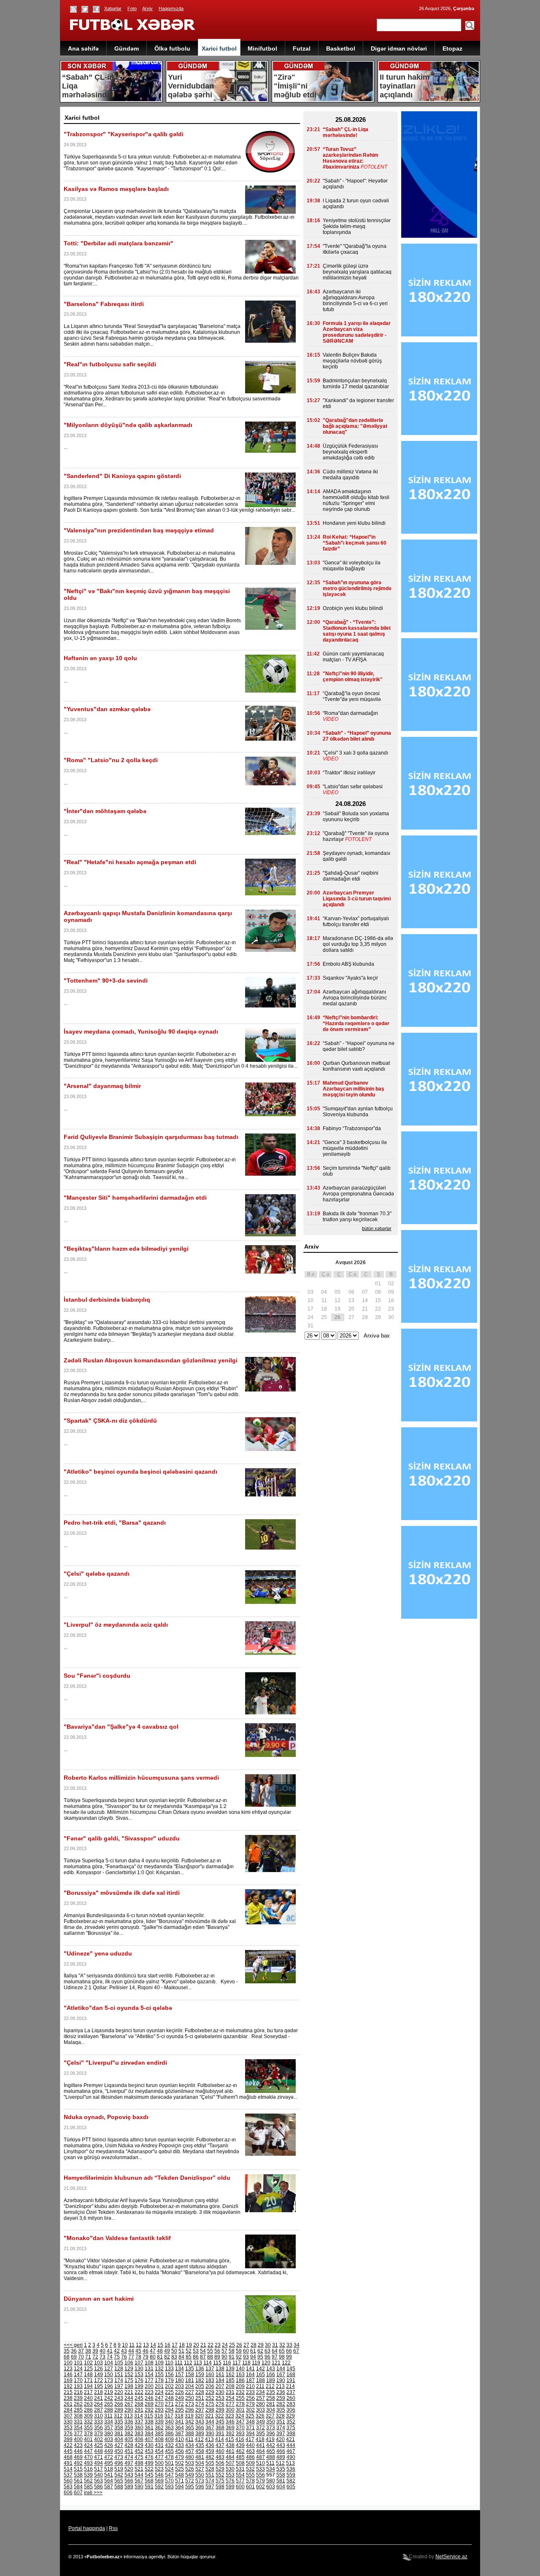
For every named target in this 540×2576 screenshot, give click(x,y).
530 (230, 2469)
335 (119, 2422)
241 (99, 2398)
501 (169, 2463)
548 (180, 2475)
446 (78, 2451)
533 (261, 2469)
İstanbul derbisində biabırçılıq (107, 1300)
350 (271, 2422)
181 (190, 2380)
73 (103, 2357)
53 (196, 2351)
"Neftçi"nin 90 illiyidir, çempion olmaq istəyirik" (353, 677)
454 (159, 2451)
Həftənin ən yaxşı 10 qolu (100, 658)
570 (169, 2481)
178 (159, 2380)
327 (270, 2416)
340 (169, 2422)
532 (250, 2469)
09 (391, 1292)
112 (188, 2363)
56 (217, 2351)
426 (109, 2445)
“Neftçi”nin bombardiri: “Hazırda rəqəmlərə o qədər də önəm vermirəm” (356, 1023)
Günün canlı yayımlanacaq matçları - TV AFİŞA (353, 657)
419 (270, 2439)
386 (169, 2434)
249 (180, 2398)
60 (246, 2351)
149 (99, 2375)
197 (119, 2386)
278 (240, 2404)
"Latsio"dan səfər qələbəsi (353, 787)
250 (190, 2398)
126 (99, 2369)
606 (68, 2493)
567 (139, 2481)
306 (291, 2410)
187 (250, 2380)
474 (129, 2457)
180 (180, 2380)
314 (139, 2416)
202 (169, 2386)
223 (149, 2392)
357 (109, 2428)
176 (139, 2380)
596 (200, 2487)
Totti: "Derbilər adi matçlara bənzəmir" (119, 243)
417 (250, 2439)
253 (220, 2398)
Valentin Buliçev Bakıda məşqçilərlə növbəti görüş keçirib (352, 361)
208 (230, 2386)
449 (109, 2451)
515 (78, 2469)
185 (230, 2380)
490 (291, 2457)
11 (132, 2345)
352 (291, 2422)
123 (68, 2369)
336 (129, 2422)
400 (78, 2439)
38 (88, 2351)
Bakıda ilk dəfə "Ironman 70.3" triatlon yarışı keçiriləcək (357, 1217)
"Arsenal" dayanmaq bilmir (102, 1086)
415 (230, 2439)
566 (129, 2481)
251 (200, 2398)
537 (68, 2475)
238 (68, 2398)
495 (109, 2463)
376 (68, 2434)
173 (109, 2380)
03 (310, 1292)
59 (239, 2351)
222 (139, 2392)
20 (196, 2345)
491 (68, 2463)
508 (240, 2463)
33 (289, 2345)
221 (129, 2392)
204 (190, 2386)
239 (78, 2398)
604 (281, 2487)
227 (190, 2392)
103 (99, 2363)
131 (149, 2369)
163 (240, 2375)
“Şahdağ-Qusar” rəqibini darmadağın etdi (351, 876)
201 (159, 2386)
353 (68, 2428)
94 (253, 2357)
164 (250, 2375)
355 (88, 2428)
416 (240, 2439)
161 (220, 2375)
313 (128, 2416)
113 (198, 2363)
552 (220, 2475)
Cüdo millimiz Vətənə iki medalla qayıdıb (350, 475)
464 (261, 2451)
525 (180, 2469)
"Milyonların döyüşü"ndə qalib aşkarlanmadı (128, 425)
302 (250, 2410)
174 (119, 2380)
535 (281, 2469)
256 (250, 2398)
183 (210, 2380)
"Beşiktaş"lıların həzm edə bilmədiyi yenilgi (126, 1249)
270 (159, 2404)
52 (189, 2351)
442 (271, 2445)
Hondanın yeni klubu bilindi (354, 523)
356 (99, 2428)
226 (180, 2392)
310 (99, 2416)
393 (240, 2434)
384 (149, 2434)
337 (139, 2422)
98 (282, 2357)
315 (149, 2416)
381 (119, 2434)
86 (196, 2357)
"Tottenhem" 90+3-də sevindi (106, 980)
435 (200, 2445)
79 (146, 2357)
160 (210, 2375)
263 (88, 2404)
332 (88, 2422)
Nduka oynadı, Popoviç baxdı (106, 2117)
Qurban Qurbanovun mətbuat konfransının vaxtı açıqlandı (356, 1066)
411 (189, 2439)
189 (271, 2380)
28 (254, 2345)
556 (261, 2475)
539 (88, 2475)
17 (175, 2345)
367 (210, 2428)
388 (190, 2434)
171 (88, 2380)
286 (88, 2410)
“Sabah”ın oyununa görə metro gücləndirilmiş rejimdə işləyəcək (357, 588)
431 (159, 2445)
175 (129, 2380)
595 (190, 2487)
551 (210, 2475)
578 (250, 2481)
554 (240, 2475)
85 (189, 2357)
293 (159, 2410)
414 (220, 2439)
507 (230, 2463)
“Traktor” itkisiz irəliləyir (349, 773)
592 (159, 2487)
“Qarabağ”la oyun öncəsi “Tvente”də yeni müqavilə (352, 696)
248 (169, 2398)
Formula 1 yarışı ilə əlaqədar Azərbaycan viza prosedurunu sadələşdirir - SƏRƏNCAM (357, 332)
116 (227, 2363)
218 (99, 2392)
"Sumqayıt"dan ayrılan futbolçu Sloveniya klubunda (358, 1112)
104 (109, 2363)
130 (139, 2369)
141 (250, 2369)
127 (109, 2369)
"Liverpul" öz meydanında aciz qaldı (116, 1625)
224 (159, 2392)
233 (250, 2392)
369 (230, 2428)
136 (200, 2369)
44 (131, 2351)
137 (210, 2369)
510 (261, 2463)
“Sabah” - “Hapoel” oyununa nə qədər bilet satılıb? (359, 1046)
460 (220, 2451)
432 (169, 2445)
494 (99, 2463)
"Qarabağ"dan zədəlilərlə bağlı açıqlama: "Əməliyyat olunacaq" (355, 426)
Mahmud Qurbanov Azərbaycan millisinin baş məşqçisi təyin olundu (354, 1089)
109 (159, 2363)
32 (282, 2345)
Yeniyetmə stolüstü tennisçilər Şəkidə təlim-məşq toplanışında (357, 226)
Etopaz (452, 48)
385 (159, 2434)
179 (169, 2380)
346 (230, 2422)
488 (271, 2457)
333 (99, 2422)
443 (281, 2445)
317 (169, 2416)
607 (78, 2493)
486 (250, 2457)
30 (268, 2345)
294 (169, 2410)
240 (88, 2398)
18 (182, 2345)
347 (240, 2422)
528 (210, 2469)
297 (200, 2410)
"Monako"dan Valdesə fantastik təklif (117, 2238)
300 (230, 2410)
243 (119, 2398)
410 (180, 2439)
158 (190, 2375)
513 (290, 2463)
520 (129, 2469)
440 (250, 2445)
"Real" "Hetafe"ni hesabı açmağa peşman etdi (130, 862)
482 (210, 2457)
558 (281, 2475)
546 (159, 2475)
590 (139, 2487)
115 (217, 2363)
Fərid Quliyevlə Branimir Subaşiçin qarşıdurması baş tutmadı (151, 1137)
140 (240, 2369)
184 (220, 2380)
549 (190, 2475)
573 (200, 2481)
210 (250, 2386)
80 (153, 2357)
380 (109, 2434)
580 (271, 2481)
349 (261, 2422)
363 (169, 2428)
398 (291, 2434)
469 (78, 2457)
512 (280, 2463)
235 (271, 2392)
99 (289, 2357)
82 (167, 2357)
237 (291, 2392)
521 (139, 2469)
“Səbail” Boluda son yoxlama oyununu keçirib (356, 817)
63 (267, 2351)
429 (139, 2445)
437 (220, 2445)
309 (88, 2416)
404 (119, 2439)
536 (291, 2469)
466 (281, 2451)
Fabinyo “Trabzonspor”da (352, 1128)
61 (253, 2351)
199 (139, 2386)
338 (149, 2422)
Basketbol (341, 48)
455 (169, 2451)
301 (240, 2410)
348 (250, 2422)
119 (256, 2363)
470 (88, 2457)
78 (138, 2357)
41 (110, 2351)
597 (210, 2487)
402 (99, 2439)
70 (81, 2357)
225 (169, 2392)
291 (139, 2410)
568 (149, 2481)
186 (240, 2380)
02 (391, 1284)
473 (119, 2457)
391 (220, 2434)
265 (109, 2404)
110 (169, 2363)
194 (88, 2386)
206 (210, 2386)
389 (200, 2434)
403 (109, 2439)
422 (68, 2445)
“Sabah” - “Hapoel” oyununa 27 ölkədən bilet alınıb (357, 736)
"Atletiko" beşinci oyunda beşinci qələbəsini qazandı (140, 1472)
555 (250, 2475)
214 (290, 2386)
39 (95, 2351)
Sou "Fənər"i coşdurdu (97, 1676)
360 (139, 2428)
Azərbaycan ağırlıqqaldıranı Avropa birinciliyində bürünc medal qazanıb (355, 998)
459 (210, 2451)
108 (149, 2363)
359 (129, 2428)
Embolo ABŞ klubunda (348, 964)
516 (88, 2469)
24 (225, 2345)
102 (88, 2363)
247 (159, 2398)
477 (159, 2457)
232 (240, 2392)
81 (160, 2357)
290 (129, 2410)
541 (109, 2475)
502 (180, 2463)
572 (190, 2481)
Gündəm (127, 48)
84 (181, 2357)
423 (78, 2445)
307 (68, 2416)
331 (78, 2422)
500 (159, 2463)
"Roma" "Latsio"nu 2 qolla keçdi (111, 760)
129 (129, 2369)
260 (291, 2398)
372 (261, 2428)
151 (119, 2375)
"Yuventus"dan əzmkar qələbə (107, 709)
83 (174, 2357)
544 (139, 2475)
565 (119, 2481)
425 (99, 2445)
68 (67, 2357)
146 (68, 2375)
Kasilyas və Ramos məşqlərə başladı (116, 189)
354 (78, 2428)
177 (149, 2380)
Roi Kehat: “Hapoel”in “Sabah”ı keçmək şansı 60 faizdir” (355, 543)
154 (149, 2375)
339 (159, 2422)
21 (203, 2345)
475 (139, 2457)
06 (351, 1292)
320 (199, 2416)
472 (109, 2457)
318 (179, 2416)
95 (260, 2357)
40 (103, 2351)
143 (271, 2369)
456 (180, 2451)
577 (240, 2481)
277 (230, 2404)
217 (88, 2392)
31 (275, 2345)
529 (220, 2469)
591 (149, 2487)
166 (271, 2375)
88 (210, 2357)
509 (250, 2463)
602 (261, 2487)
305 (281, 2410)
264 (99, 2404)
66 (289, 2351)
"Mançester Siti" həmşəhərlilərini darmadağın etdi (135, 1198)
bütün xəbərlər (377, 1228)
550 (200, 2475)
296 (190, 2410)
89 (217, 2357)
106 (129, 2363)
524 (169, 2469)
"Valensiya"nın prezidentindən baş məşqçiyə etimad (139, 530)
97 (275, 2357)
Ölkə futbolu (172, 48)
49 (167, 2351)
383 (139, 2434)
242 (109, 2398)
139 (230, 2369)
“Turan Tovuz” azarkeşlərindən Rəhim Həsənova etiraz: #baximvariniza (351, 158)
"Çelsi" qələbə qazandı (97, 1574)
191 (291, 2380)
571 (180, 2481)
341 (180, 2422)
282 (281, 2404)
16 (167, 2345)
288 (109, 2410)
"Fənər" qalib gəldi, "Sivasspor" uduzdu (122, 1838)
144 (281, 2369)
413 (209, 2439)
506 (220, 2463)
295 (180, 2410)
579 (261, 2481)
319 (189, 2416)
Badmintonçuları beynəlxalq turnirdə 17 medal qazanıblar (356, 384)
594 (180, 2487)
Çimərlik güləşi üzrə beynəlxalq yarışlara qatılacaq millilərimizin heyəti (357, 272)
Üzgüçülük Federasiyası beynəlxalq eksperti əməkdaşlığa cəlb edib (350, 452)
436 (210, 2445)
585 (88, 2487)
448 (99, 2451)
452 (139, 2451)
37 (81, 2351)
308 (78, 2416)
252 (210, 2398)
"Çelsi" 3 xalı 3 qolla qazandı (355, 753)
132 (159, 2369)
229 (210, 2392)
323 (230, 2416)
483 (220, 2457)
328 (280, 2416)
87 (203, 2357)
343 (200, 2422)
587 (109, 2487)
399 (68, 2439)
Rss (113, 2528)
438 (230, 2445)
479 (180, 2457)
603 (271, 2487)
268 (139, 2404)
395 (261, 2434)
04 (324, 1292)
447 (88, 2451)
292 (149, 2410)
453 (149, 2451)
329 (290, 2416)
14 (153, 2345)
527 (200, 2469)
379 (99, 2434)
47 (153, 2351)
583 (68, 2487)
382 (129, 2434)
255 (240, 2398)
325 (250, 2416)
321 (209, 2416)
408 (159, 2439)
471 (99, 2457)
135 (190, 2369)
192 (68, 2386)
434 (190, 2445)
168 (291, 2375)
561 (78, 2481)
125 (88, 2369)
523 (159, 2469)
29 (261, 2345)
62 (260, 2351)
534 (271, 2469)
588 (119, 2487)
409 (169, 2439)
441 (261, 2445)
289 (119, 2410)
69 (74, 2357)
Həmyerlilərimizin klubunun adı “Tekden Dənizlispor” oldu (147, 2178)
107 (139, 2363)
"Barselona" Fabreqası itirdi (104, 304)
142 (261, 2369)
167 (281, 2375)
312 (118, 2416)
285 (78, 2410)
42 (117, 2351)
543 (129, 2475)
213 (280, 2386)
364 (180, 2428)
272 (180, 2404)
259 (281, 2398)
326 (260, 2416)
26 (239, 2345)
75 (117, 2357)
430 (149, 2445)
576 (230, 2481)
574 (210, 2481)
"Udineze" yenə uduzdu (98, 1953)
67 (296, 2351)
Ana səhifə (83, 48)
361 (149, 2428)
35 (67, 2351)
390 (210, 2434)
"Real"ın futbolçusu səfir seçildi (110, 364)
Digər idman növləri (399, 48)
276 (220, 2404)
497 (129, 2463)
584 (78, 2487)
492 (78, 2463)
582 (291, 2481)
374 (281, 2428)
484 (230, 2457)
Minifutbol (262, 48)
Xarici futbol (219, 48)
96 (267, 2357)
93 (246, 2357)
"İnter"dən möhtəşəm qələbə (105, 811)
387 (180, 2434)
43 (124, 2351)
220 (119, 2392)
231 (230, 2392)
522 (149, 2469)
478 (169, 2457)
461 (230, 2451)
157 (180, 2375)
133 (169, 2369)
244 (129, 2398)
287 (99, 2410)
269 (149, 2404)
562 (88, 2481)
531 (240, 2469)
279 (250, 2404)
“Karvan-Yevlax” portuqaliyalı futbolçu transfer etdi (356, 921)
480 (190, 2457)
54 (203, 2351)
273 (190, 2404)
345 (220, 2422)
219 (109, 2392)
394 (250, 2434)
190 (281, 2380)
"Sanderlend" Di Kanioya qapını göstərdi (122, 476)
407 (149, 2439)
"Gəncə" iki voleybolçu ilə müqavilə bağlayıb (352, 566)
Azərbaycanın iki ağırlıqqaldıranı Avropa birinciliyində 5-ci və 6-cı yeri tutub (355, 301)
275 (210, 2404)
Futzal (302, 48)
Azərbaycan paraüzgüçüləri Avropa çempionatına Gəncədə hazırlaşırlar (358, 1194)
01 (378, 1284)
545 (149, 2475)
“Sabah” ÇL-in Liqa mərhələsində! (346, 132)
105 (119, 2363)
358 (119, 2428)
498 (139, 2463)
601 (250, 2487)
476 (149, 2457)
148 (88, 2375)
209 (240, 2386)
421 (290, 2439)
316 (159, 2416)
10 (125, 2345)
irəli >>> (93, 2493)
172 (99, 2380)
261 (68, 2404)
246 (149, 2398)
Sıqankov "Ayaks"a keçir (350, 978)
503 (190, 2463)
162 (230, 2375)
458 (200, 2451)
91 (232, 2357)
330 (68, 2422)
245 (139, 2398)
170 (78, 2380)
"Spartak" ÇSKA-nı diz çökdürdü (110, 1421)
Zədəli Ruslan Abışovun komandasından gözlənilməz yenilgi (151, 1360)
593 (169, 2487)
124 (78, 2369)
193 (78, 2386)
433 (180, 2445)
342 (190, 2422)
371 (250, 2428)
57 (224, 2351)
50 (174, 2351)
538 (78, 2475)
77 (131, 2357)
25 (232, 2345)
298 (210, 2410)
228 (200, 2392)
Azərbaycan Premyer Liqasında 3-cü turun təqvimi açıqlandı (357, 899)
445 (68, 2451)
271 (169, 2404)
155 (159, 2375)
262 (78, 2404)
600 (240, 2487)
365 (190, 2428)
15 (160, 2345)
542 (119, 2475)
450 (119, 2451)
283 (291, 2404)
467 (291, 2451)
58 (232, 2351)
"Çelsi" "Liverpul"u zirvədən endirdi (115, 2063)
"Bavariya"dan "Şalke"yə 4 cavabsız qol (121, 1727)
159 (200, 2375)
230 (220, 2392)
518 (109, 2469)
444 (291, 2445)
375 (291, 2428)
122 (286, 2363)
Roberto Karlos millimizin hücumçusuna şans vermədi (141, 1778)
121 (276, 2363)
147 (78, 2375)
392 (230, 2434)
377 (78, 2434)
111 (179, 2363)
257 (261, 2398)
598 (220, 2487)
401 (88, 2439)
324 (240, 2416)
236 (281, 2392)
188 (261, 2380)
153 (139, 2375)
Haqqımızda (171, 8)
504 (200, 2463)
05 (337, 1292)
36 (74, 2351)
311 (108, 2416)
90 (224, 2357)
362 (159, 2428)
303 (261, 2410)
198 (129, 2386)
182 (200, 2380)
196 (109, 2386)
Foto (132, 8)
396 (271, 2434)
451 (129, 2451)
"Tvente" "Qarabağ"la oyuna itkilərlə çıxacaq (355, 249)
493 (88, 2463)
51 (181, 2351)
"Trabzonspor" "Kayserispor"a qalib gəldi (124, 134)
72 (95, 2357)
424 (88, 2445)
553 (230, 2475)
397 (281, 2434)
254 (230, 2398)
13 (146, 2345)
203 (180, 2386)
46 (146, 2351)
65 (282, 2351)
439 (240, 2445)
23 (218, 2345)
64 (275, 2351)
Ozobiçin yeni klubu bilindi (353, 608)
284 (68, 2410)
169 (68, 2380)
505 (210, 2463)
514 (68, 2469)
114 (208, 2363)
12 (139, 2345)
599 (230, 2487)
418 (260, 2439)
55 (210, 2351)
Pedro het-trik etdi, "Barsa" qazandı (115, 1523)
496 (119, 2463)
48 (160, 2351)
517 (99, 2469)
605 (291, 2487)
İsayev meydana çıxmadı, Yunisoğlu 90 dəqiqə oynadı (141, 1031)
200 (149, 2386)
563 (99, 2481)
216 (78, 2392)
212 (270, 2386)
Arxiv (147, 8)
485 (240, 2457)
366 (200, 2428)
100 (68, 2363)
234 (261, 2392)
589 (129, 2487)
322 (220, 2416)
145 (291, 2369)
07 (365, 1292)
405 (129, 2439)
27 (246, 2345)
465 (271, 2451)
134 (180, 2369)
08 (378, 1292)
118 (246, 2363)
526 (190, 2469)
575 (220, 2481)
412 (199, 2439)
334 (109, 2422)
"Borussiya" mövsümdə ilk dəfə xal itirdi (122, 1893)
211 (260, 2386)
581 (281, 2481)
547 (169, 2475)
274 (200, 2404)
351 (281, 2422)
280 (261, 2404)
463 (250, 2451)
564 (109, 2481)
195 (99, 2386)
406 (139, 2439)
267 (129, 2404)
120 (266, 2363)
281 (271, 2404)
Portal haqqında (87, 2528)
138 (220, 2369)
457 (190, 2451)
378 (88, 2434)
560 (68, 2481)
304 (271, 2410)
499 (149, 2463)
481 (200, 2457)
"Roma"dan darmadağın (350, 713)
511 (270, 2463)
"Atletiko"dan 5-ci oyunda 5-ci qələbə (118, 2008)
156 (169, 2375)
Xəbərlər (113, 8)
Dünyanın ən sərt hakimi (99, 2299)
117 (237, 2363)
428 (129, 2445)
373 (271, 2428)
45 (138, 2351)
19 (189, 2345)
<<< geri (73, 2345)
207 (220, 2386)
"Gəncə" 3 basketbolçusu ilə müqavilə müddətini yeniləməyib (355, 1148)
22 (211, 2345)
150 (109, 2375)
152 (129, 2375)
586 (99, 2487)
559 (291, 2475)
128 (119, 2369)
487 (261, 2457)
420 (280, 2439)
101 (78, 2363)
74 (110, 2357)
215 (68, 2392)
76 (124, 2357)
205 (200, 2386)
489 (281, 2457)
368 (220, 2428)
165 (261, 2375)
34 (297, 2345)
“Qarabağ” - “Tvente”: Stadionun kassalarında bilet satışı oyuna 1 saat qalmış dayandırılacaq (357, 631)
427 (119, 2445)
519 (119, 2469)
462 (240, 2451)
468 (68, 2457)
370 (240, 2428)
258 (271, 2398)
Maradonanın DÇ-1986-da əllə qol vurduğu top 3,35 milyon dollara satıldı (358, 944)
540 (99, 2475)
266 (119, 2404)
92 (239, 2357)
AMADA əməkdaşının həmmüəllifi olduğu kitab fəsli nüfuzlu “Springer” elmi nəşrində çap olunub (356, 500)
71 (88, 2357)
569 (159, 2481)
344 (210, 2422)
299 (220, 2410)
